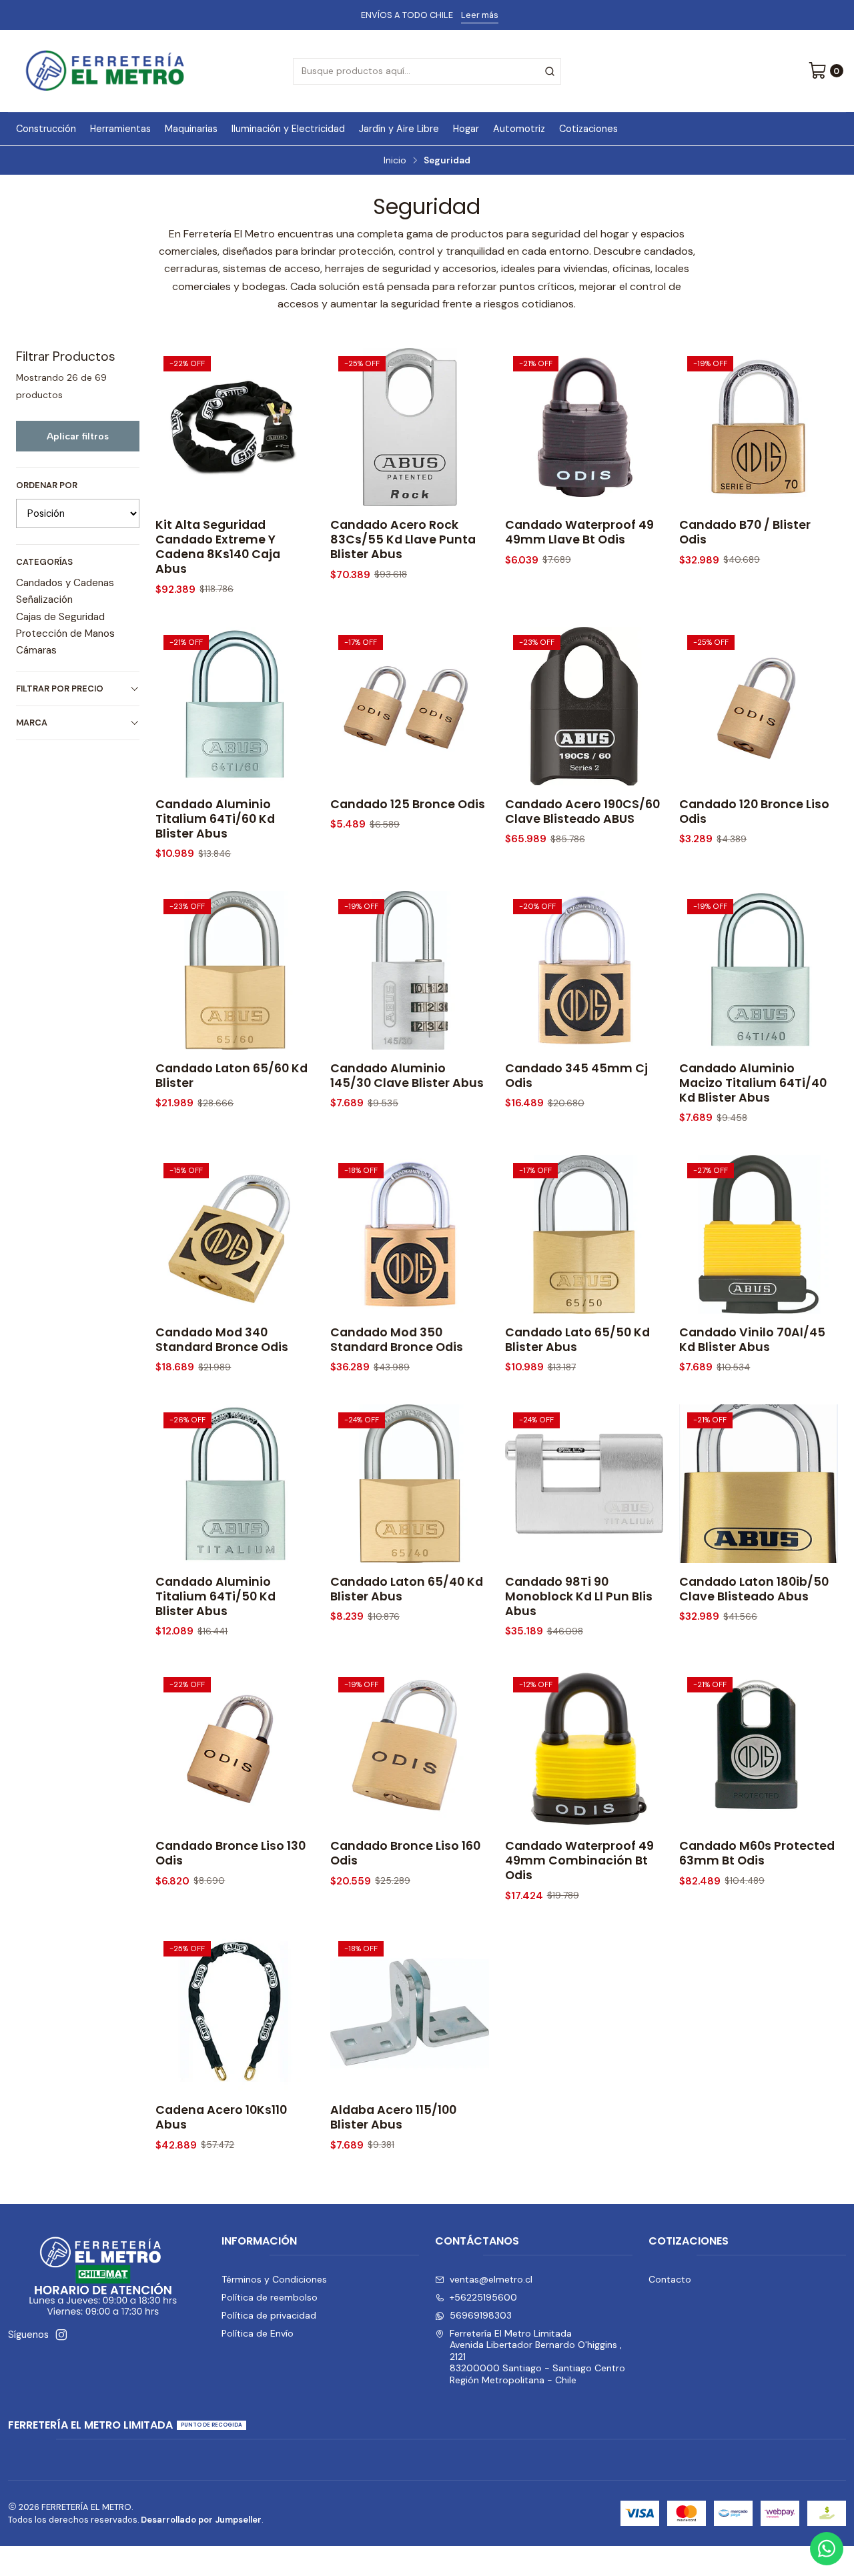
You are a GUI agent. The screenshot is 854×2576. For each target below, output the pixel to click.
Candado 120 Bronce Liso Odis (754, 812)
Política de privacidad (269, 2315)
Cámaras (36, 650)
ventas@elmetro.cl (491, 2279)
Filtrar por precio (60, 689)
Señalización (44, 599)
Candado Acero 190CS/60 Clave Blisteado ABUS (582, 812)
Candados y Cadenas (65, 583)
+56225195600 (483, 2297)
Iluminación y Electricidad (288, 129)
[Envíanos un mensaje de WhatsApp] (827, 2549)
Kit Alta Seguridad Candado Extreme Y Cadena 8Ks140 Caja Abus (218, 547)
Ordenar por (47, 485)
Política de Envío (258, 2333)
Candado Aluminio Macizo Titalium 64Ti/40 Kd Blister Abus (753, 1083)
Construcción (46, 129)
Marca (32, 723)
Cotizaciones (588, 129)
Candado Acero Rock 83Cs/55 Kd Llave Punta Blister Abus (403, 539)
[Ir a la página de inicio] (105, 71)
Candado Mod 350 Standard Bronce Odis (397, 1340)
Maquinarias (191, 129)
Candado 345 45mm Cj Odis (576, 1076)
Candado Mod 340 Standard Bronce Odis (222, 1340)
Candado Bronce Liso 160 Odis (405, 1853)
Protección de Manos (65, 633)
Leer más (480, 15)
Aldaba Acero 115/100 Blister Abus (393, 2117)
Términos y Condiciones (274, 2279)
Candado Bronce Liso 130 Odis (231, 1853)
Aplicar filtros (78, 436)
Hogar (466, 129)
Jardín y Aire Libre (399, 129)
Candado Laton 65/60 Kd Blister (232, 1076)
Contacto (670, 2279)
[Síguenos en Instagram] (61, 2335)
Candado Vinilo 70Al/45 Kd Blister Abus (752, 1340)
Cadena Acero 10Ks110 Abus (221, 2117)
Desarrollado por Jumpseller (201, 2520)
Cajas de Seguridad (60, 617)
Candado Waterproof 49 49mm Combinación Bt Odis (579, 1860)
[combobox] (427, 71)
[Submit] (550, 71)
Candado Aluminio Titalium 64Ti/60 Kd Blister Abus (215, 819)
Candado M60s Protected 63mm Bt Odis (757, 1853)
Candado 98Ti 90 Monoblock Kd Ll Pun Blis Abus (579, 1596)
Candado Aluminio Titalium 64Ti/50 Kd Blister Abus (216, 1596)
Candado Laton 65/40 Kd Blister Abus (407, 1589)
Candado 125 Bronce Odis (408, 804)
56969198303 (481, 2315)
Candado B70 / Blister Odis (745, 532)
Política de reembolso (270, 2297)
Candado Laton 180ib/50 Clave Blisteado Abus (754, 1589)
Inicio (395, 161)
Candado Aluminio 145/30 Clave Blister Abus (407, 1076)
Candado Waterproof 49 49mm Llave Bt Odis (579, 532)
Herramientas (120, 129)
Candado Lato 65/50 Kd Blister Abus (577, 1340)
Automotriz (519, 129)
